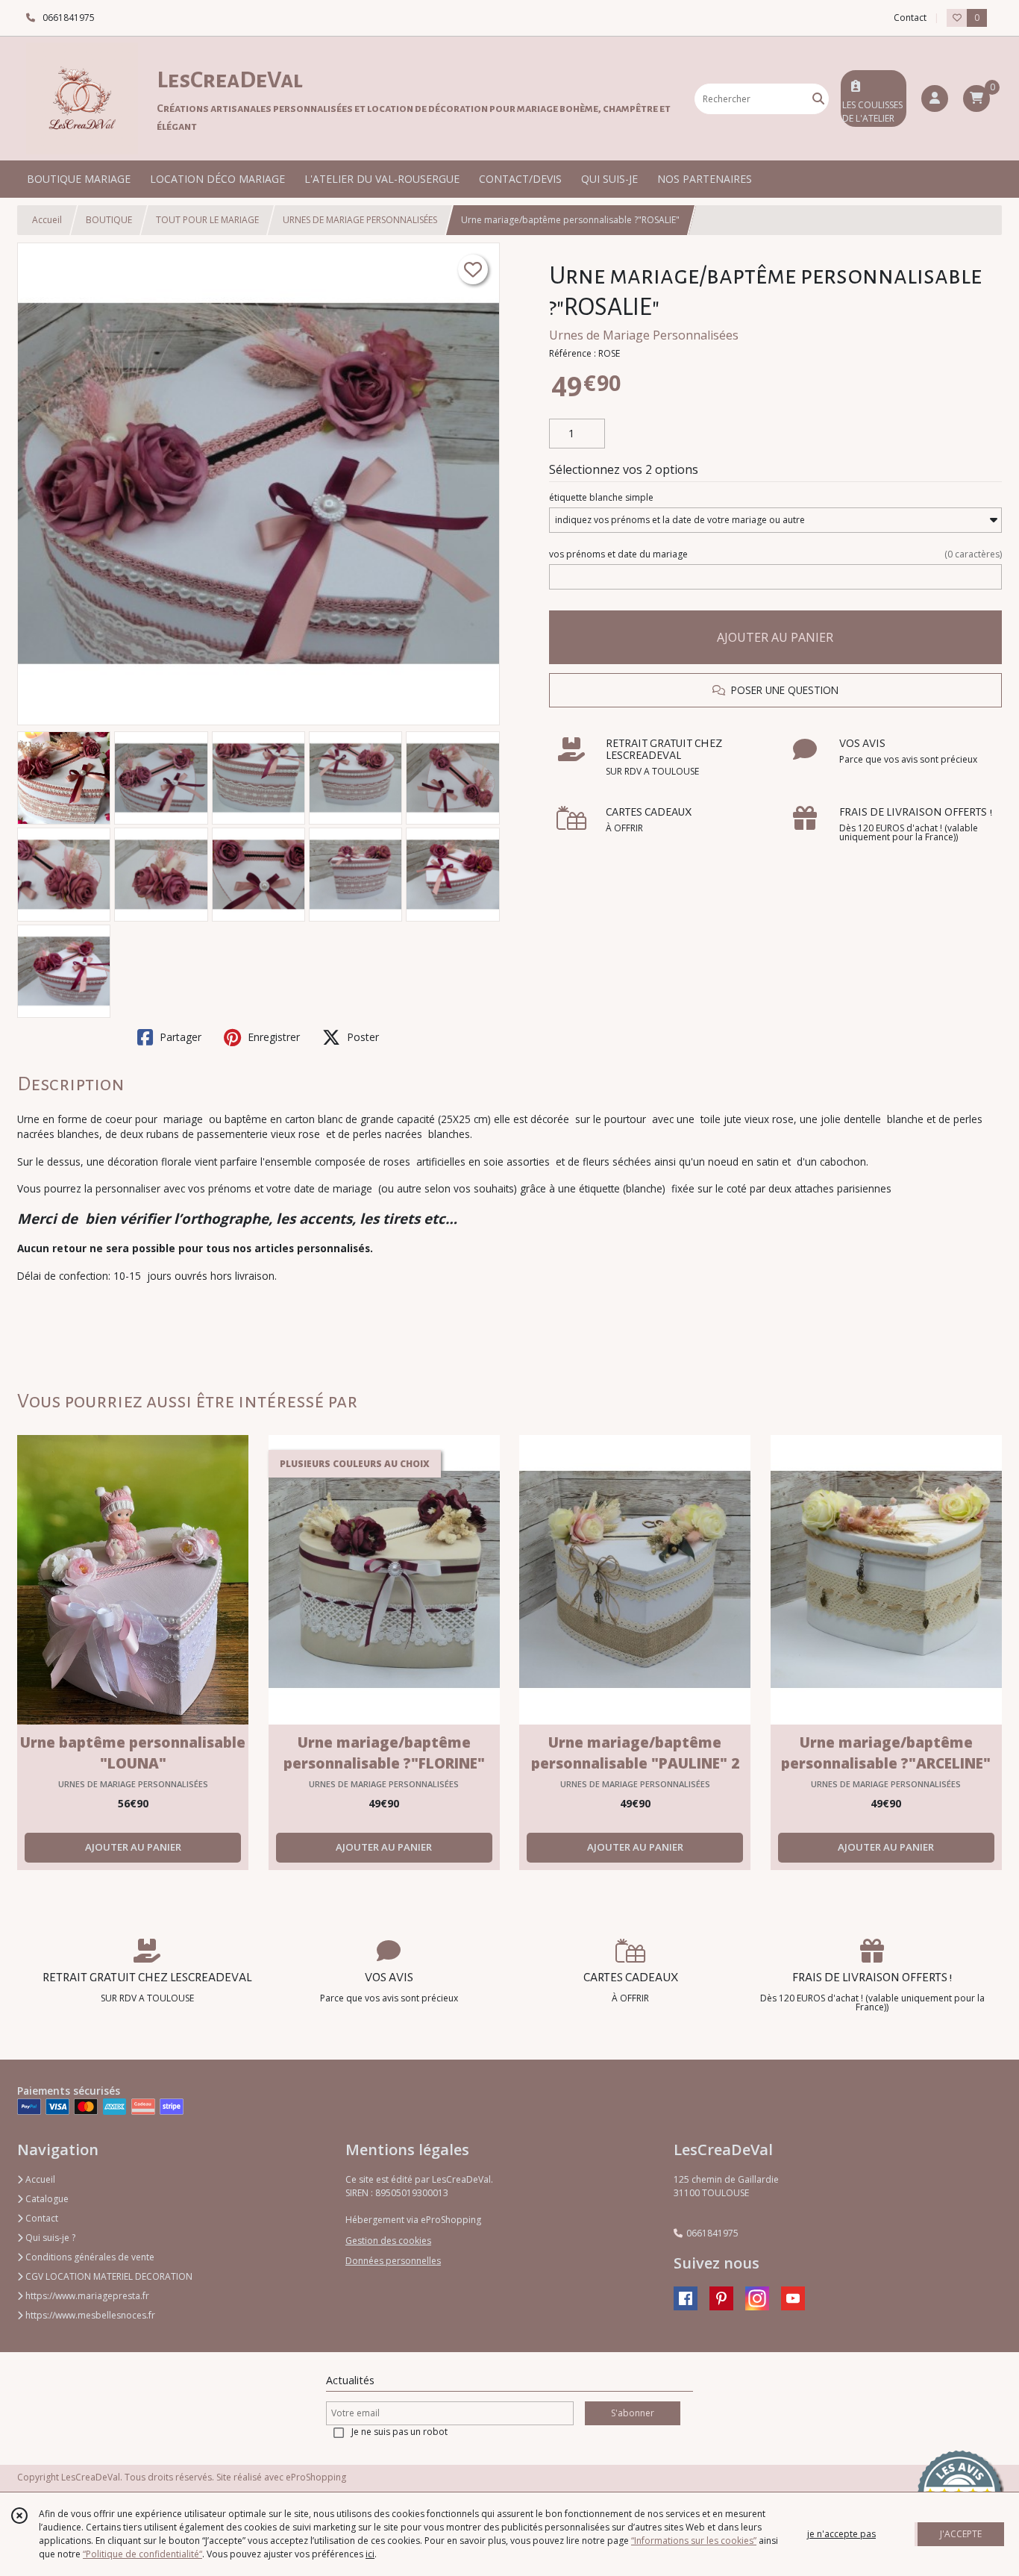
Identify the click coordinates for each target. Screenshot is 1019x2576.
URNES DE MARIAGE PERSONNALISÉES (360, 220)
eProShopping (316, 2477)
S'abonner (633, 2413)
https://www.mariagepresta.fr (86, 2296)
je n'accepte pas (841, 2534)
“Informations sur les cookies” (694, 2541)
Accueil (47, 220)
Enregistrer (272, 1037)
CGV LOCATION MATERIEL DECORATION (108, 2276)
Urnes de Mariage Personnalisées (644, 335)
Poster (361, 1037)
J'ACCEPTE (961, 2534)
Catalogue (46, 2199)
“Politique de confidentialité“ (142, 2554)
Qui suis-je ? (49, 2238)
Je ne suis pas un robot (399, 2432)
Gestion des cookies (388, 2241)
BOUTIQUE (109, 220)
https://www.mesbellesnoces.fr (89, 2315)
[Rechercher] (818, 99)
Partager (179, 1037)
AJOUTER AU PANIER (775, 637)
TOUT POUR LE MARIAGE (207, 220)
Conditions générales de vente (89, 2257)
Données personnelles (393, 2261)
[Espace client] (935, 99)
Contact (910, 18)
